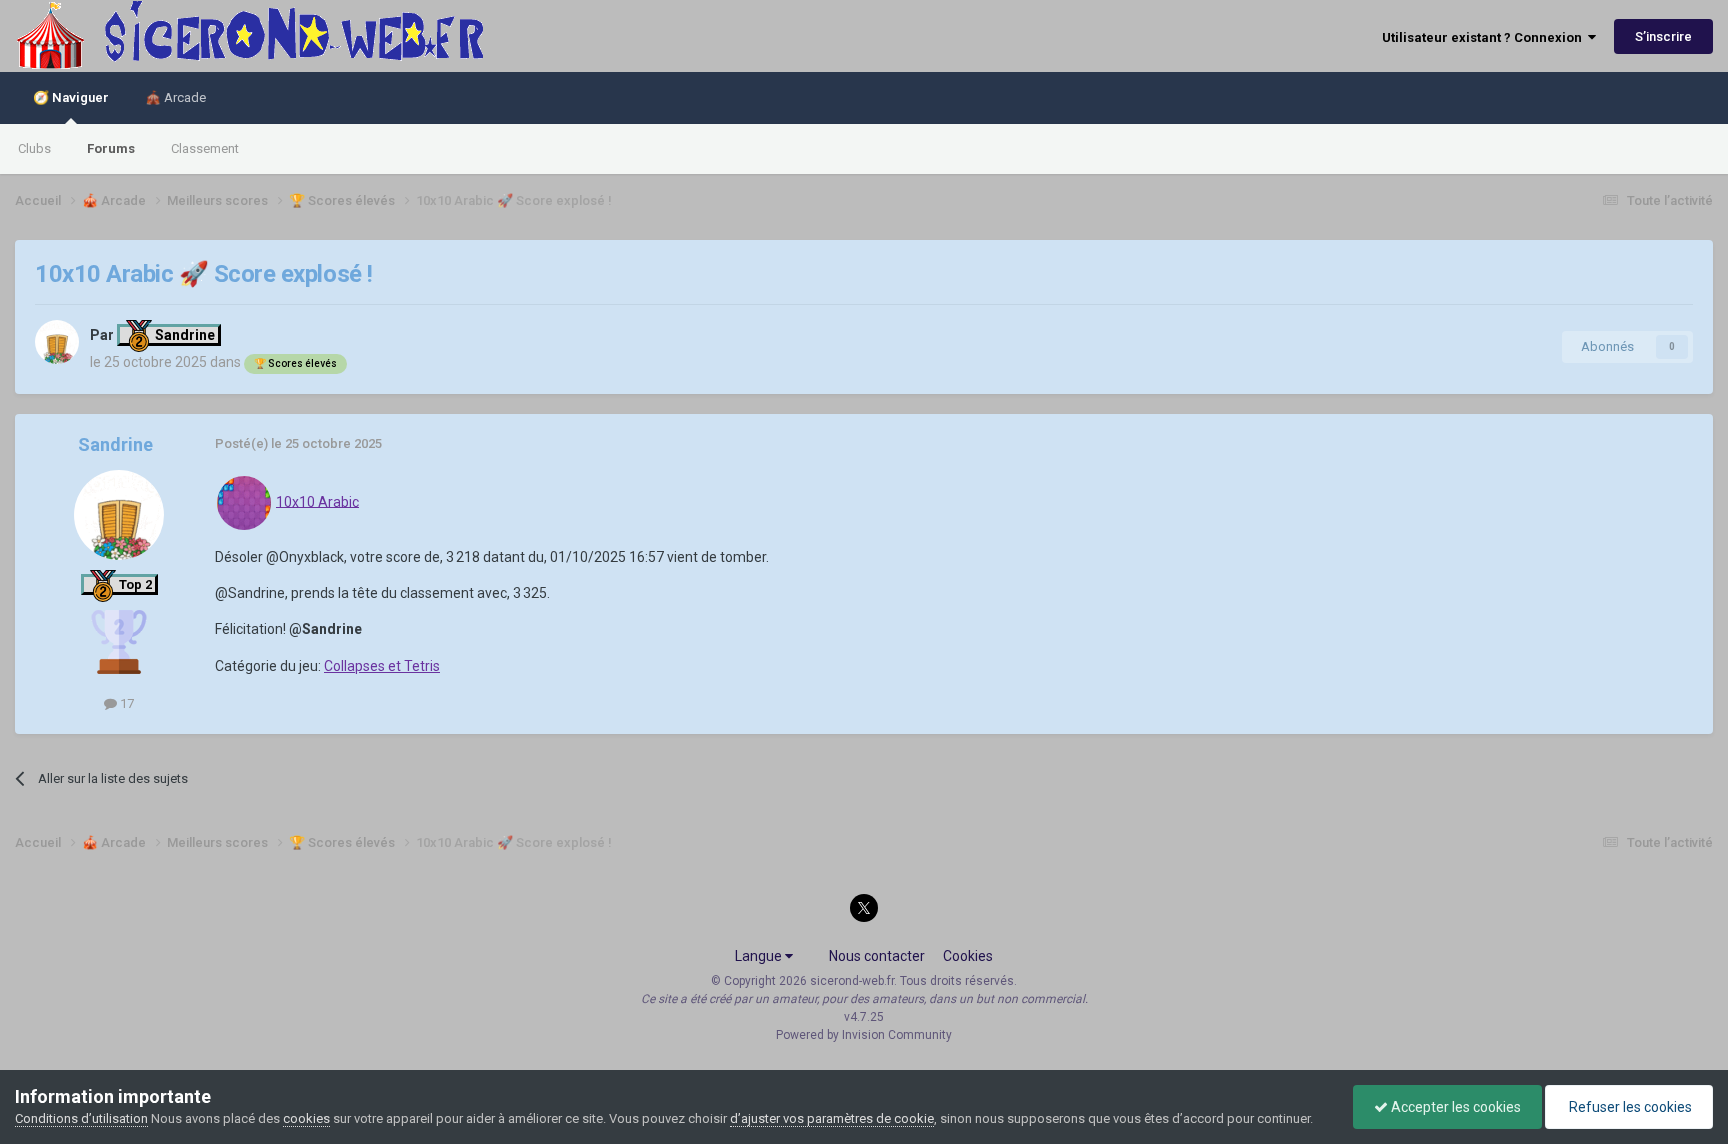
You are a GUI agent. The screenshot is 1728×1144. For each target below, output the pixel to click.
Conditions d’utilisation (81, 1118)
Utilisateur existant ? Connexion (1485, 37)
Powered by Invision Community (864, 1035)
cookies (306, 1118)
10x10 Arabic (317, 501)
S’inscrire (1663, 36)
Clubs (34, 148)
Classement (205, 148)
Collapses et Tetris (382, 666)
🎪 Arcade (175, 97)
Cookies (968, 956)
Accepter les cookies (1454, 1107)
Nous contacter (877, 956)
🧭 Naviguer (71, 97)
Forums (111, 148)
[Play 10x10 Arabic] (244, 501)
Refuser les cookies (1629, 1107)
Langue (760, 956)
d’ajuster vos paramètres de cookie (832, 1118)
